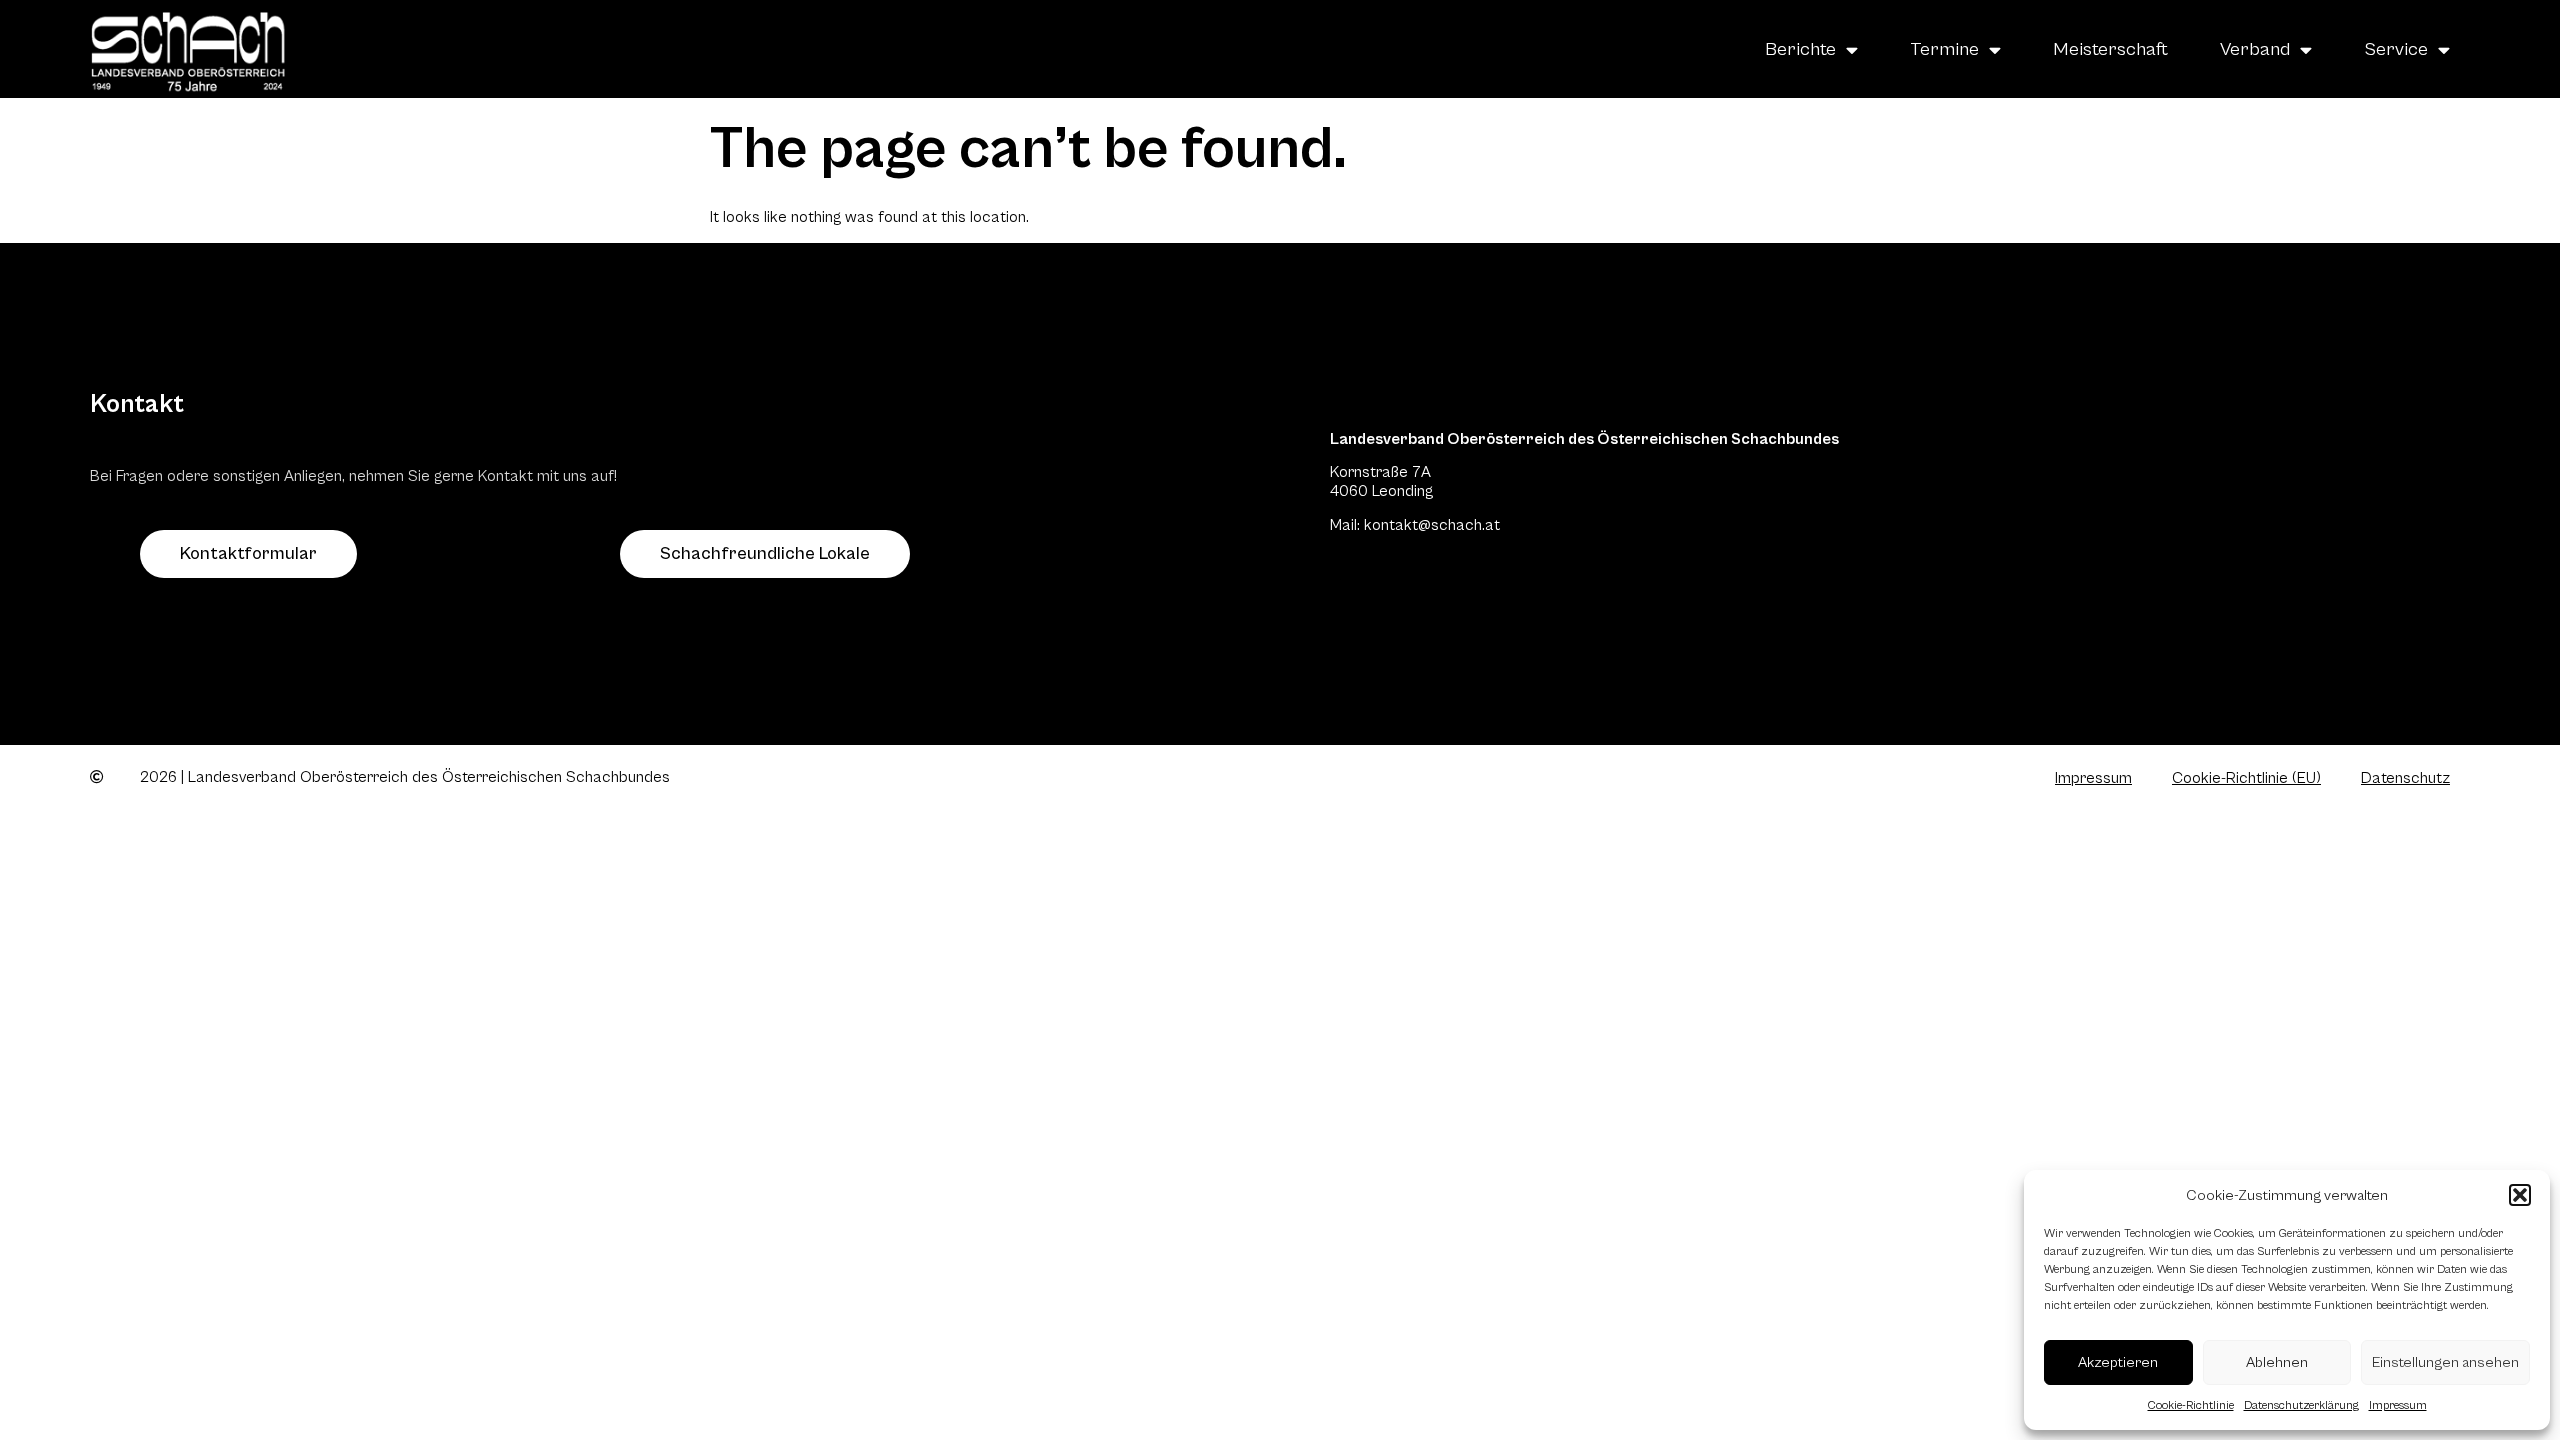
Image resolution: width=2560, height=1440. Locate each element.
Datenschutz (2405, 778)
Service (2396, 49)
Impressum (2398, 1405)
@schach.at (1459, 525)
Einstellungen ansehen (2445, 1362)
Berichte (1800, 49)
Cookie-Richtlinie (2191, 1405)
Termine (1944, 49)
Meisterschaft (2110, 49)
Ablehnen (2277, 1362)
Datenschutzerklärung (2301, 1405)
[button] (2520, 1195)
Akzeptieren (2118, 1362)
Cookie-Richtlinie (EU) (2246, 778)
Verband (2255, 49)
